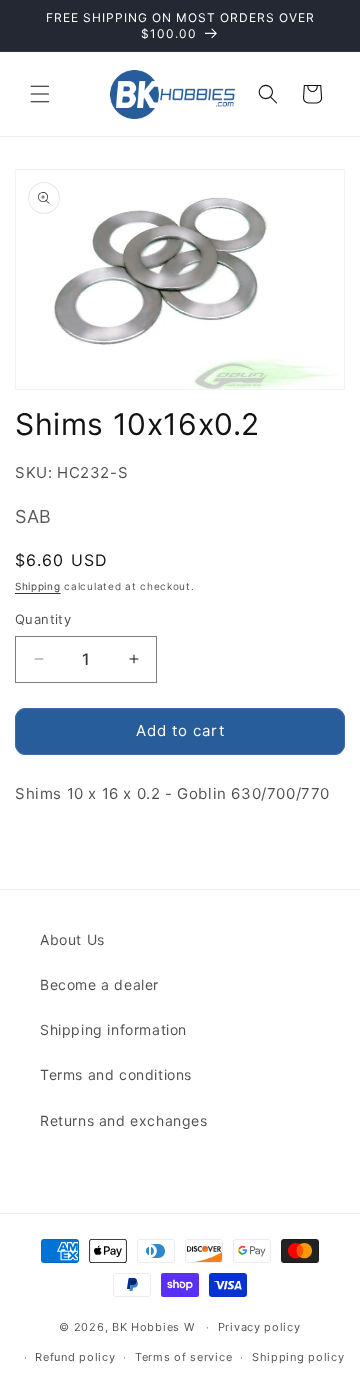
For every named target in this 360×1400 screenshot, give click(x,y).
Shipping (38, 586)
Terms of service (183, 1357)
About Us (72, 939)
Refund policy (75, 1357)
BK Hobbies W (153, 1327)
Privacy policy (259, 1327)
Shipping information (113, 1029)
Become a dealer (99, 984)
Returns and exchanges (124, 1120)
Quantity (43, 619)
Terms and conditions (116, 1074)
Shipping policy (298, 1357)
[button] (40, 94)
